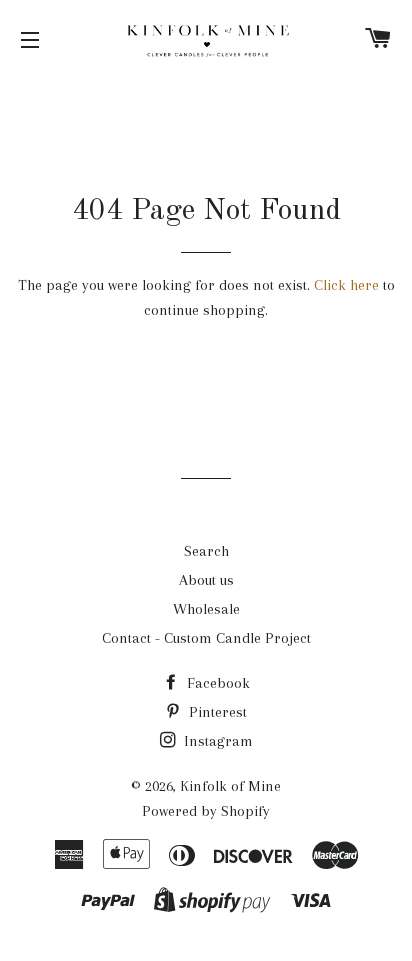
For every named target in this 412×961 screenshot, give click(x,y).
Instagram (216, 741)
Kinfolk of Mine (230, 786)
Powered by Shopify (206, 811)
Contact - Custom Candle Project (206, 638)
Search (206, 551)
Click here (346, 285)
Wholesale (206, 609)
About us (206, 580)
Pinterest (216, 712)
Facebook (216, 683)
